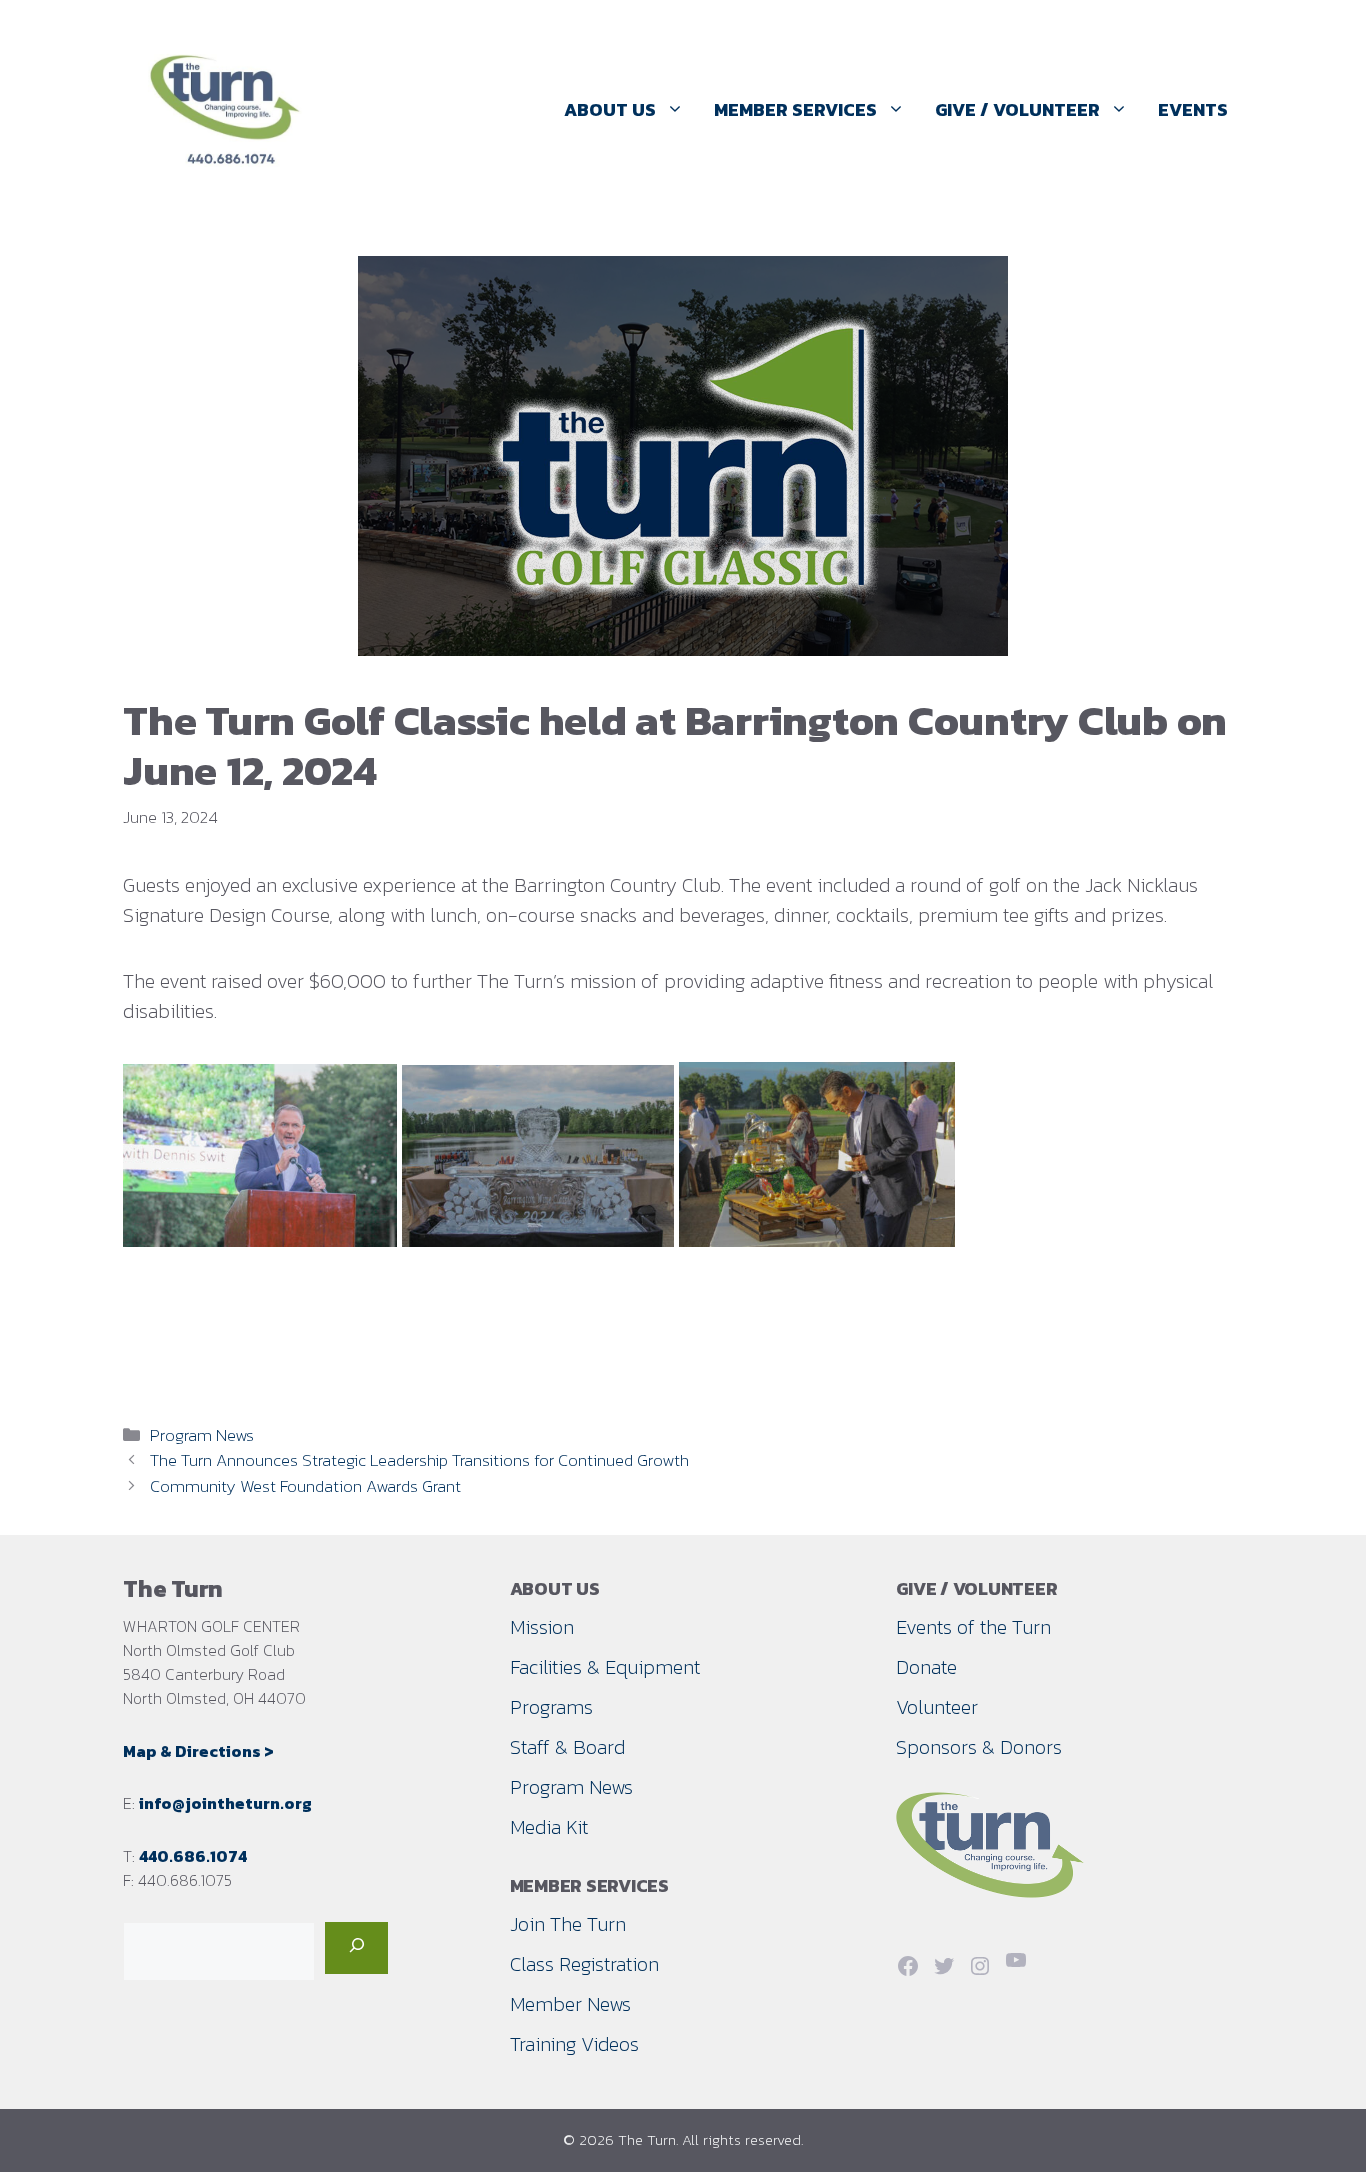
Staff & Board (567, 1747)
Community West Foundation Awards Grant (305, 1486)
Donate (926, 1667)
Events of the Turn (973, 1627)
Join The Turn (568, 1924)
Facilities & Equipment (605, 1667)
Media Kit (549, 1827)
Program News (202, 1435)
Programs (551, 1707)
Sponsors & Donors (979, 1747)
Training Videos (574, 2044)
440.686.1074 (193, 1856)
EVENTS (1193, 109)
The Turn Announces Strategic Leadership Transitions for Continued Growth (419, 1460)
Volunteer (937, 1707)
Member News (570, 2004)
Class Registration (584, 1964)
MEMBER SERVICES (795, 109)
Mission (542, 1627)
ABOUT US (610, 109)
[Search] (356, 1948)
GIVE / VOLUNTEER (1017, 109)
